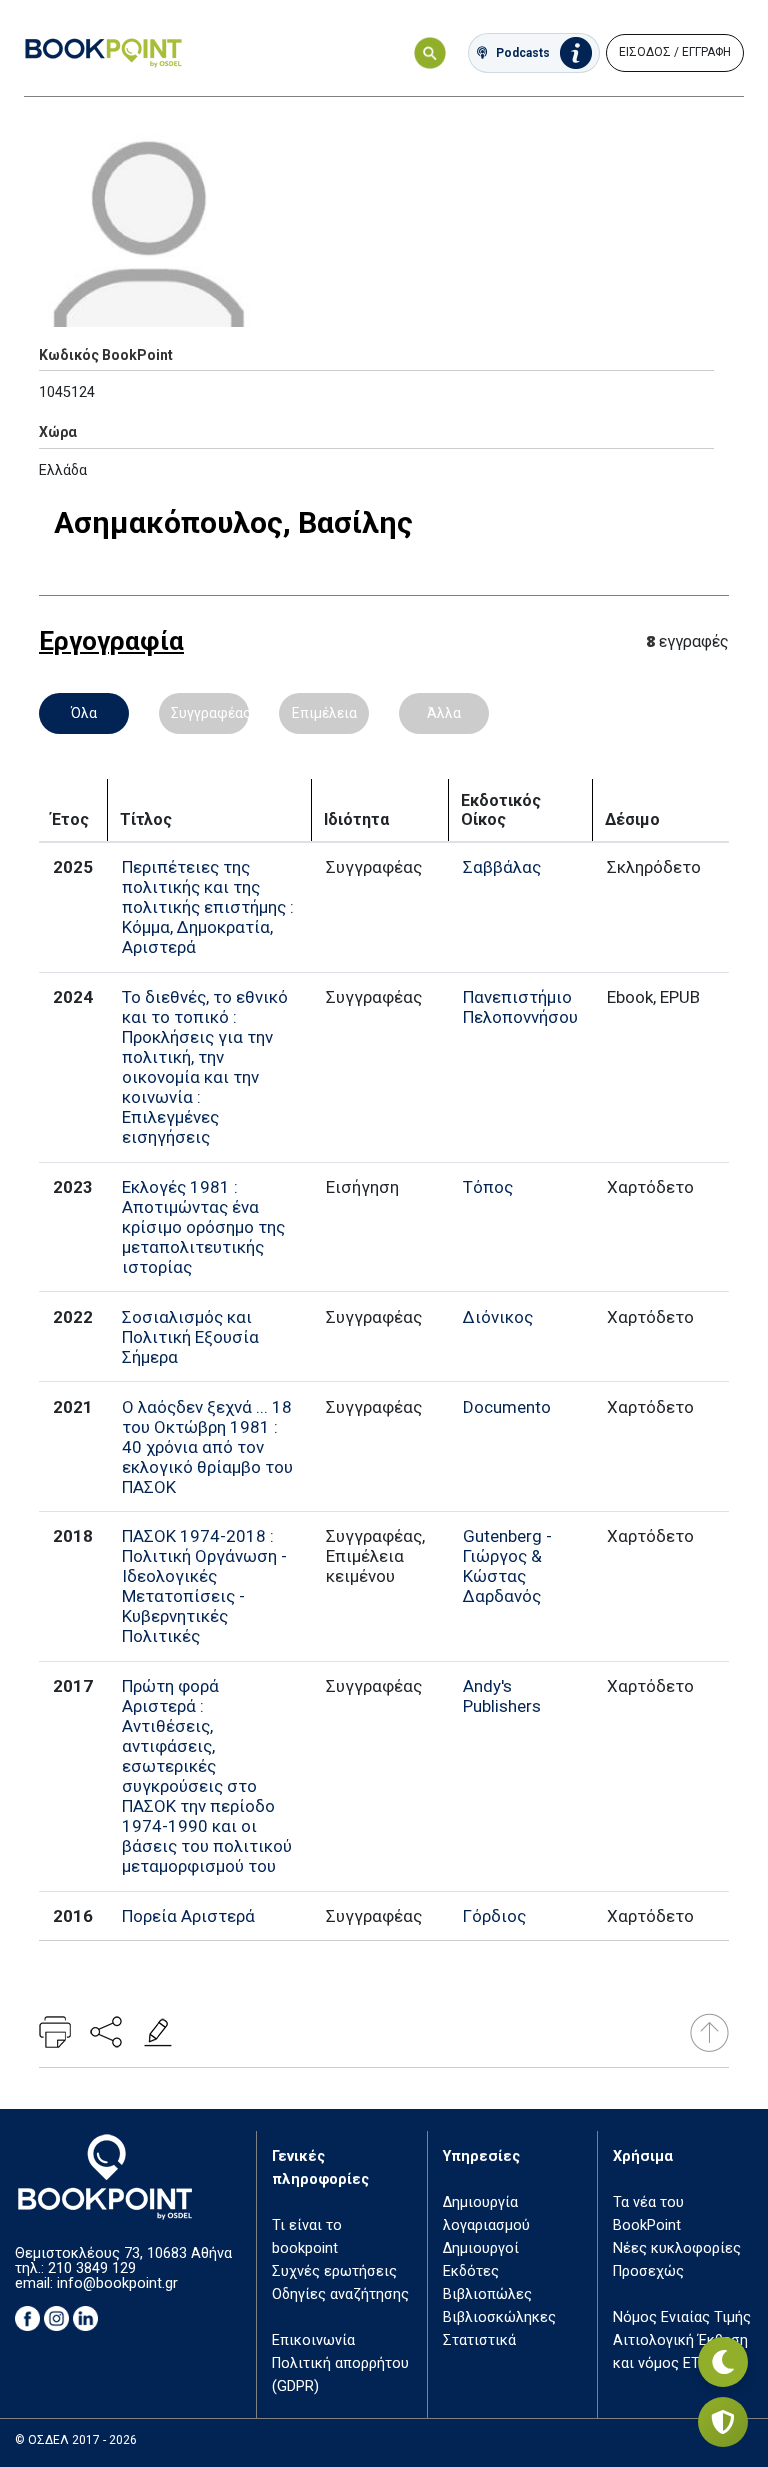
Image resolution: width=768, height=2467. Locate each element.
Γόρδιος (494, 1916)
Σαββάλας (502, 867)
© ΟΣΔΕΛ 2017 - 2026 (76, 2440)
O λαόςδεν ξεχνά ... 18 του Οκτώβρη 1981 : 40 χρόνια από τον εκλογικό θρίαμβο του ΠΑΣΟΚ (207, 1447)
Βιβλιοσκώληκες (499, 2317)
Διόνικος (498, 1317)
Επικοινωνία (313, 2340)
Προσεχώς (648, 2271)
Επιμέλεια (324, 713)
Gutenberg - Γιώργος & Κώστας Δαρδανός (507, 1566)
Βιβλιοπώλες (487, 2294)
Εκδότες (471, 2271)
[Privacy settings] (723, 2422)
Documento (507, 1407)
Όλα (84, 713)
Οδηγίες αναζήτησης (340, 2294)
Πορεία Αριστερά (188, 1916)
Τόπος (488, 1187)
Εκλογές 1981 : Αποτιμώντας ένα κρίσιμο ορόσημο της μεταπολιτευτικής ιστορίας (203, 1227)
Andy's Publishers (502, 1696)
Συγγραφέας (210, 713)
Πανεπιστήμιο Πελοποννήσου (520, 1007)
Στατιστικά (479, 2340)
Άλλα (444, 713)
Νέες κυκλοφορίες (677, 2248)
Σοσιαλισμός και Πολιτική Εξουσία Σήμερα (190, 1337)
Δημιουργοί (481, 2248)
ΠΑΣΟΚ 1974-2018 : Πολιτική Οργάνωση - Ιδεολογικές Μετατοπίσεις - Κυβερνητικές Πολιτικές (204, 1586)
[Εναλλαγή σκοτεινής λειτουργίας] (723, 2362)
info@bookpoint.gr (117, 2283)
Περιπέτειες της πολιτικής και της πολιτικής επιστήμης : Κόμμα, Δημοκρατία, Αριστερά (208, 907)
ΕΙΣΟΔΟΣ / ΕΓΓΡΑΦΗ (675, 52)
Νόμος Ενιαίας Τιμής (682, 2317)
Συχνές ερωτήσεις (334, 2271)
